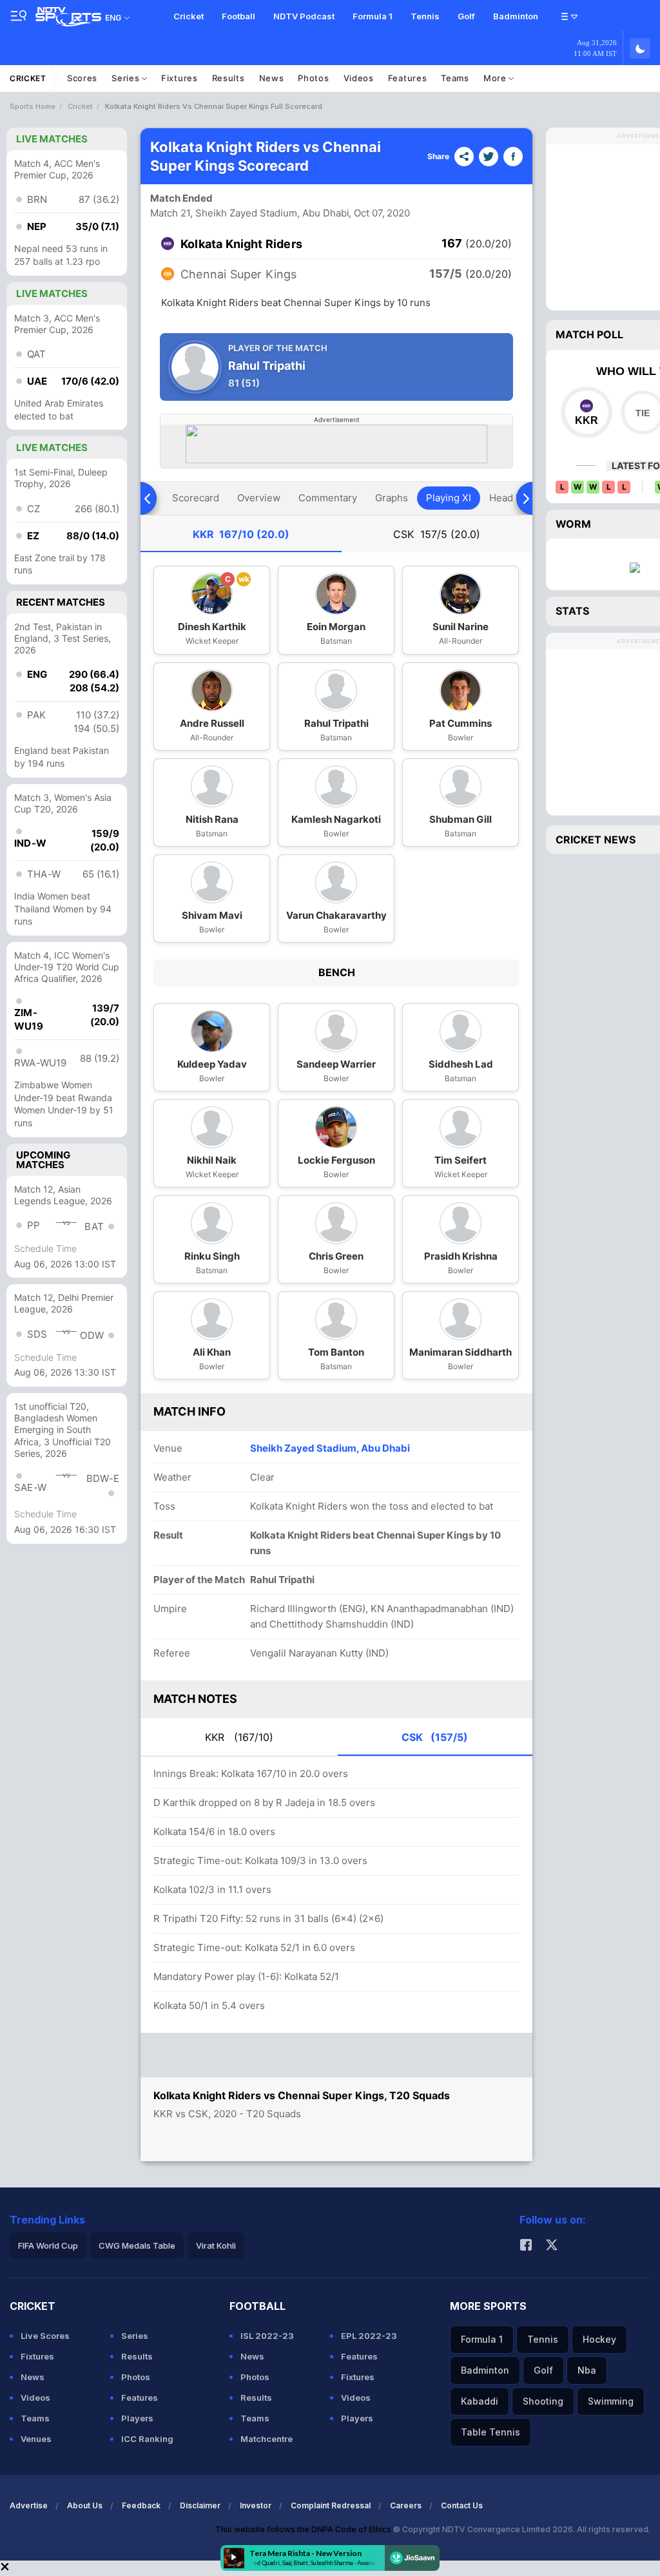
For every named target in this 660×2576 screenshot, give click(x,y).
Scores (82, 78)
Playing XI (449, 498)
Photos (313, 78)
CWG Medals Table (137, 2245)
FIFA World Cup (48, 2245)
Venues (36, 2439)
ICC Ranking (147, 2439)
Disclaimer (200, 2505)
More (496, 78)
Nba (587, 2370)
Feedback (141, 2505)
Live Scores (45, 2336)
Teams (455, 78)
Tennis (425, 16)
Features (408, 78)
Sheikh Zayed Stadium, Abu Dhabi (330, 1448)
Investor (256, 2505)
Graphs (392, 498)
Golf (466, 16)
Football (238, 16)
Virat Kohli (216, 2245)
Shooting (543, 2401)
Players (137, 2418)
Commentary (328, 498)
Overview (259, 498)
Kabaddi (480, 2401)
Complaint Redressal (331, 2505)
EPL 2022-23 (369, 2336)
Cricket (189, 16)
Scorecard (196, 498)
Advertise (29, 2505)
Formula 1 (373, 16)
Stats (572, 611)
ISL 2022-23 (267, 2336)
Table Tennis (490, 2432)
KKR (241, 534)
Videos (359, 78)
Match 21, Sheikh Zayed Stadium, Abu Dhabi (250, 213)
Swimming (611, 2401)
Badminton (516, 16)
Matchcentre (267, 2439)
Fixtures (180, 78)
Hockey (599, 2339)
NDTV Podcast (304, 16)
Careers (406, 2505)
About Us (85, 2505)
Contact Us (462, 2505)
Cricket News (596, 840)
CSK (437, 534)
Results (228, 78)
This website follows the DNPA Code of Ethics (304, 2529)
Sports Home (33, 106)
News (272, 78)
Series (127, 78)
